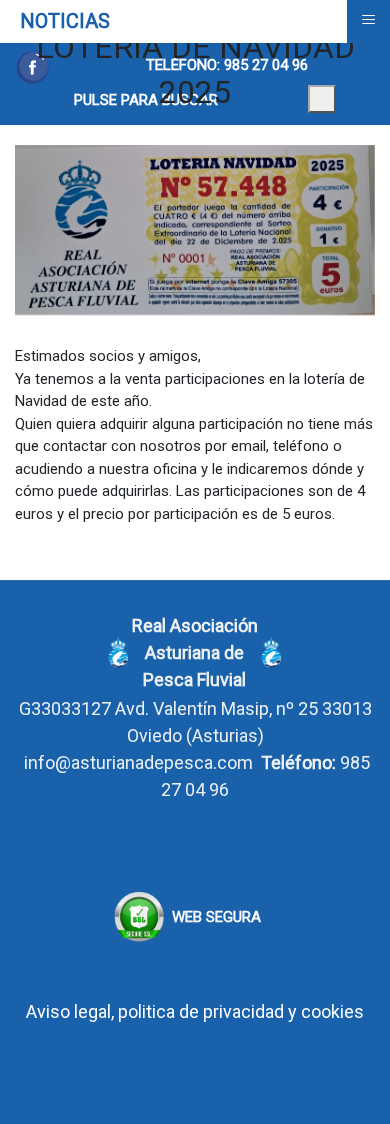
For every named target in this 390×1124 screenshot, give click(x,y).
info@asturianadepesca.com (138, 762)
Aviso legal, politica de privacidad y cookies (195, 1011)
